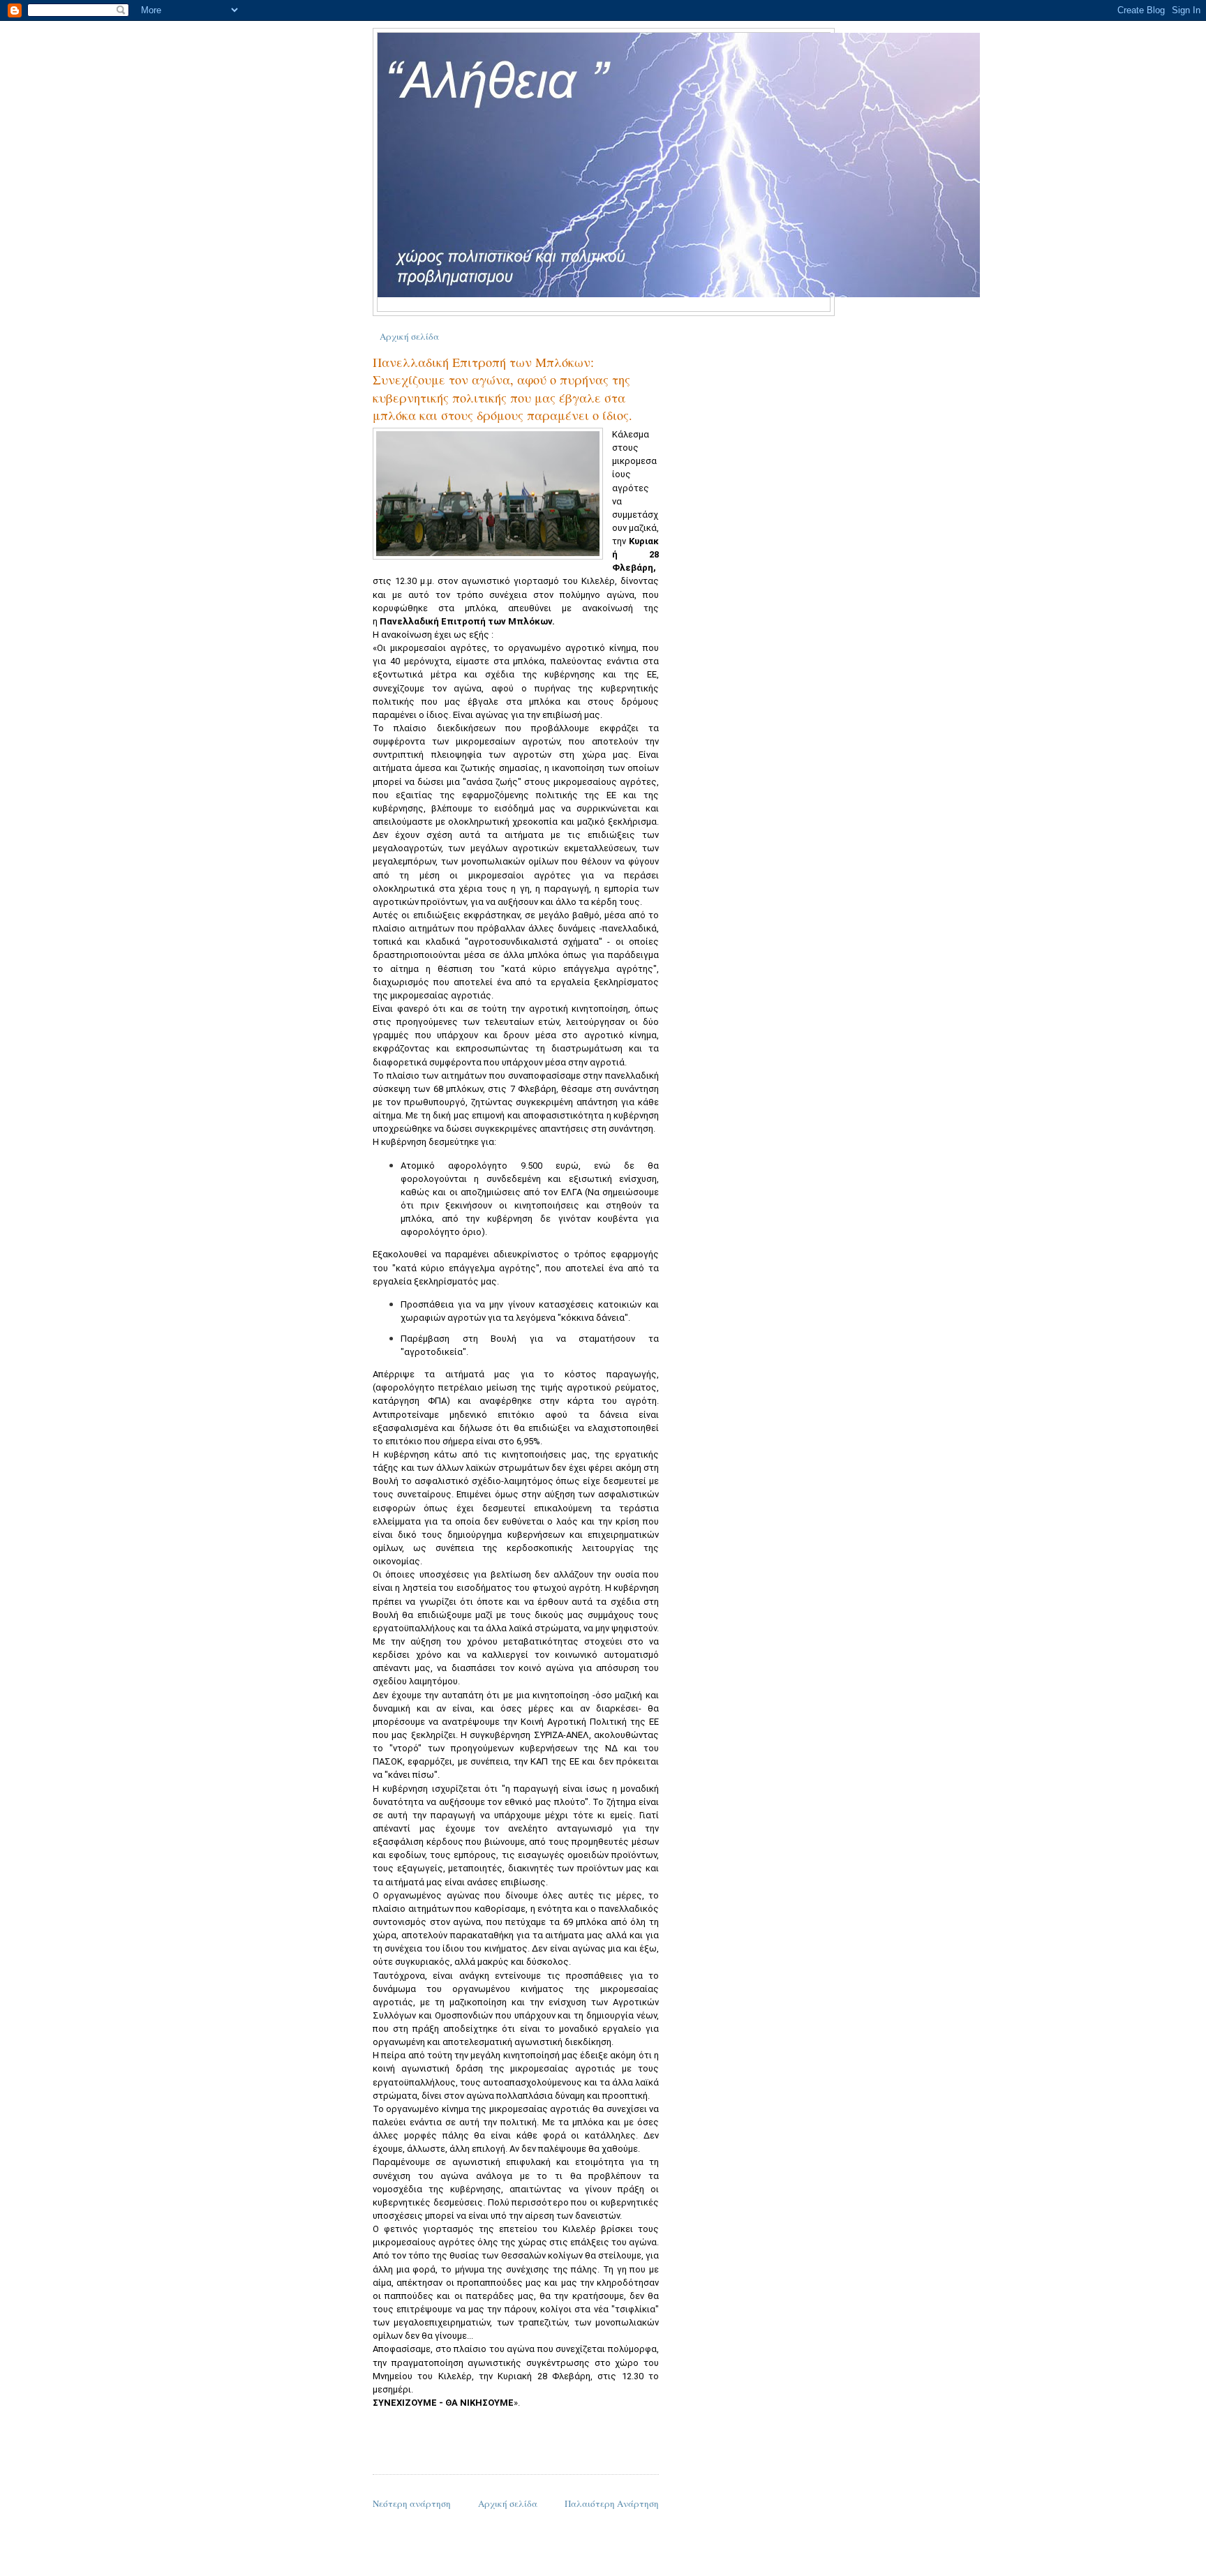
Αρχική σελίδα (409, 336)
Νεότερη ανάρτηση (412, 2503)
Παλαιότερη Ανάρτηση (612, 2503)
